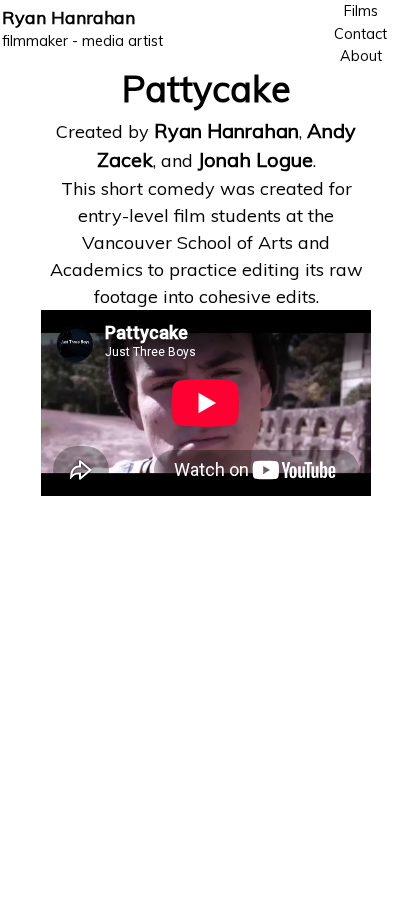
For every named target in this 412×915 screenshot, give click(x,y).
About (361, 56)
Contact (360, 34)
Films (361, 11)
